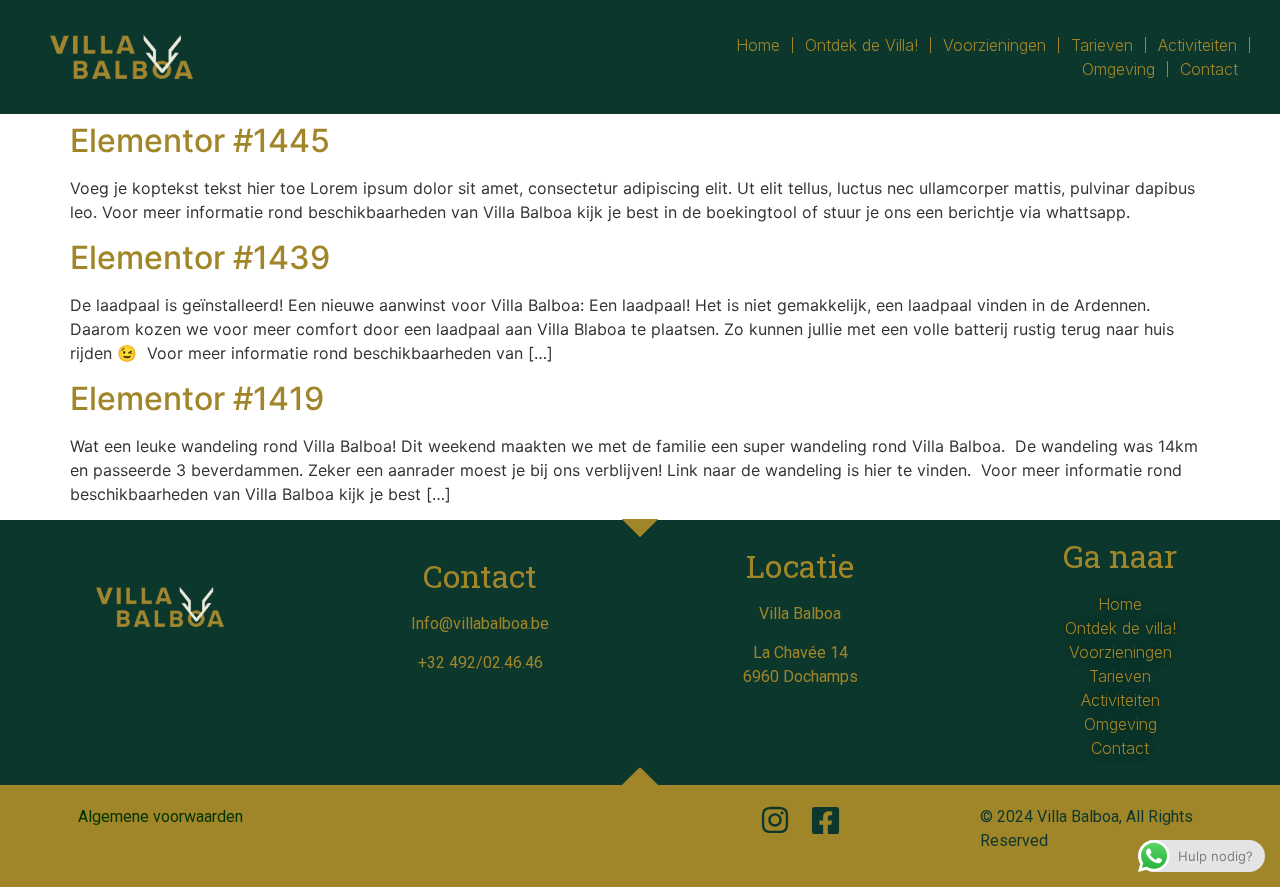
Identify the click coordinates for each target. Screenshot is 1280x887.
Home (758, 45)
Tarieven (1102, 45)
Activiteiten (1197, 45)
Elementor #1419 (197, 398)
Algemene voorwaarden (160, 816)
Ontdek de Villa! (861, 45)
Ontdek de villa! (1120, 628)
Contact (1209, 69)
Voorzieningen (994, 45)
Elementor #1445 (200, 140)
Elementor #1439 (200, 257)
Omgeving (1118, 69)
